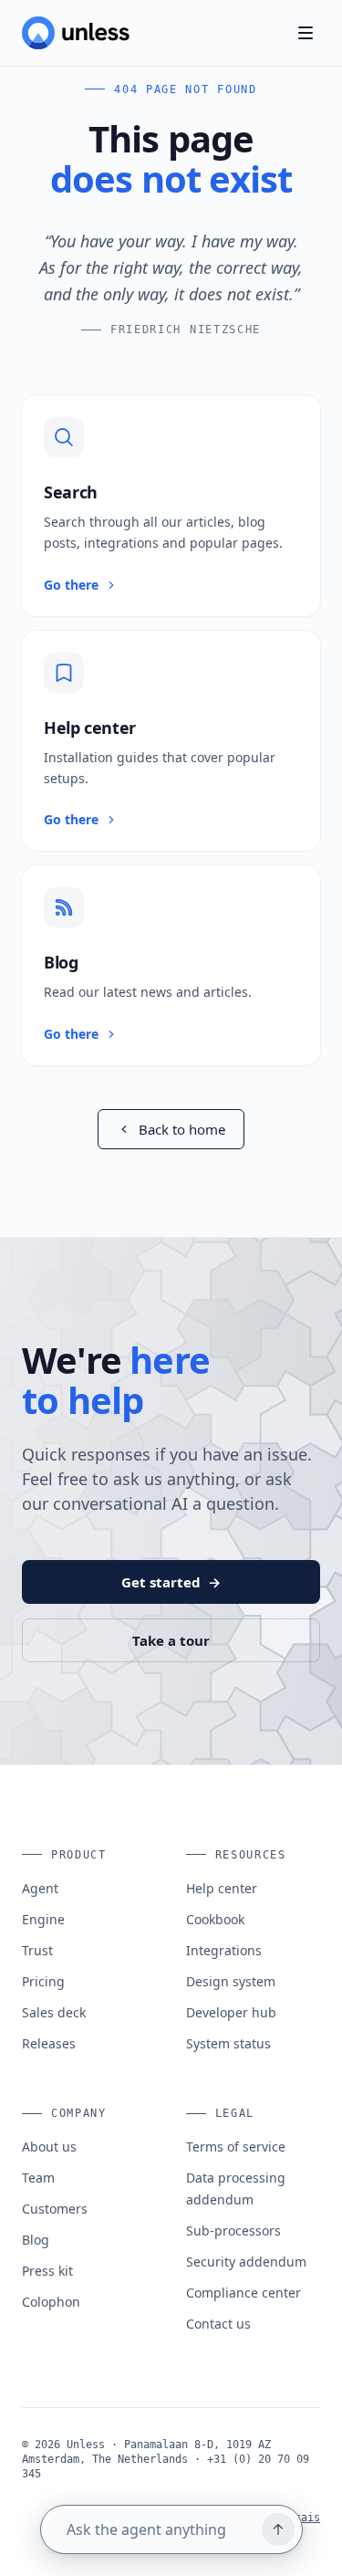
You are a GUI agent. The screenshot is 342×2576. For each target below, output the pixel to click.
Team (38, 2178)
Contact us (218, 2324)
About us (49, 2147)
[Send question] (278, 2529)
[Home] (76, 33)
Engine (43, 1919)
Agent (40, 1888)
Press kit (47, 2271)
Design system (231, 1981)
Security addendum (246, 2262)
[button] (171, 506)
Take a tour (171, 1640)
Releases (49, 2043)
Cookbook (215, 1919)
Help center (222, 1888)
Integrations (224, 1950)
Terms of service (236, 2147)
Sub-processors (233, 2230)
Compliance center (244, 2293)
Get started (171, 1582)
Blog (36, 2240)
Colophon (51, 2302)
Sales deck (54, 2012)
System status (228, 2043)
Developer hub (231, 2012)
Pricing (43, 1981)
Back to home (182, 1129)
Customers (55, 2209)
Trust (37, 1950)
